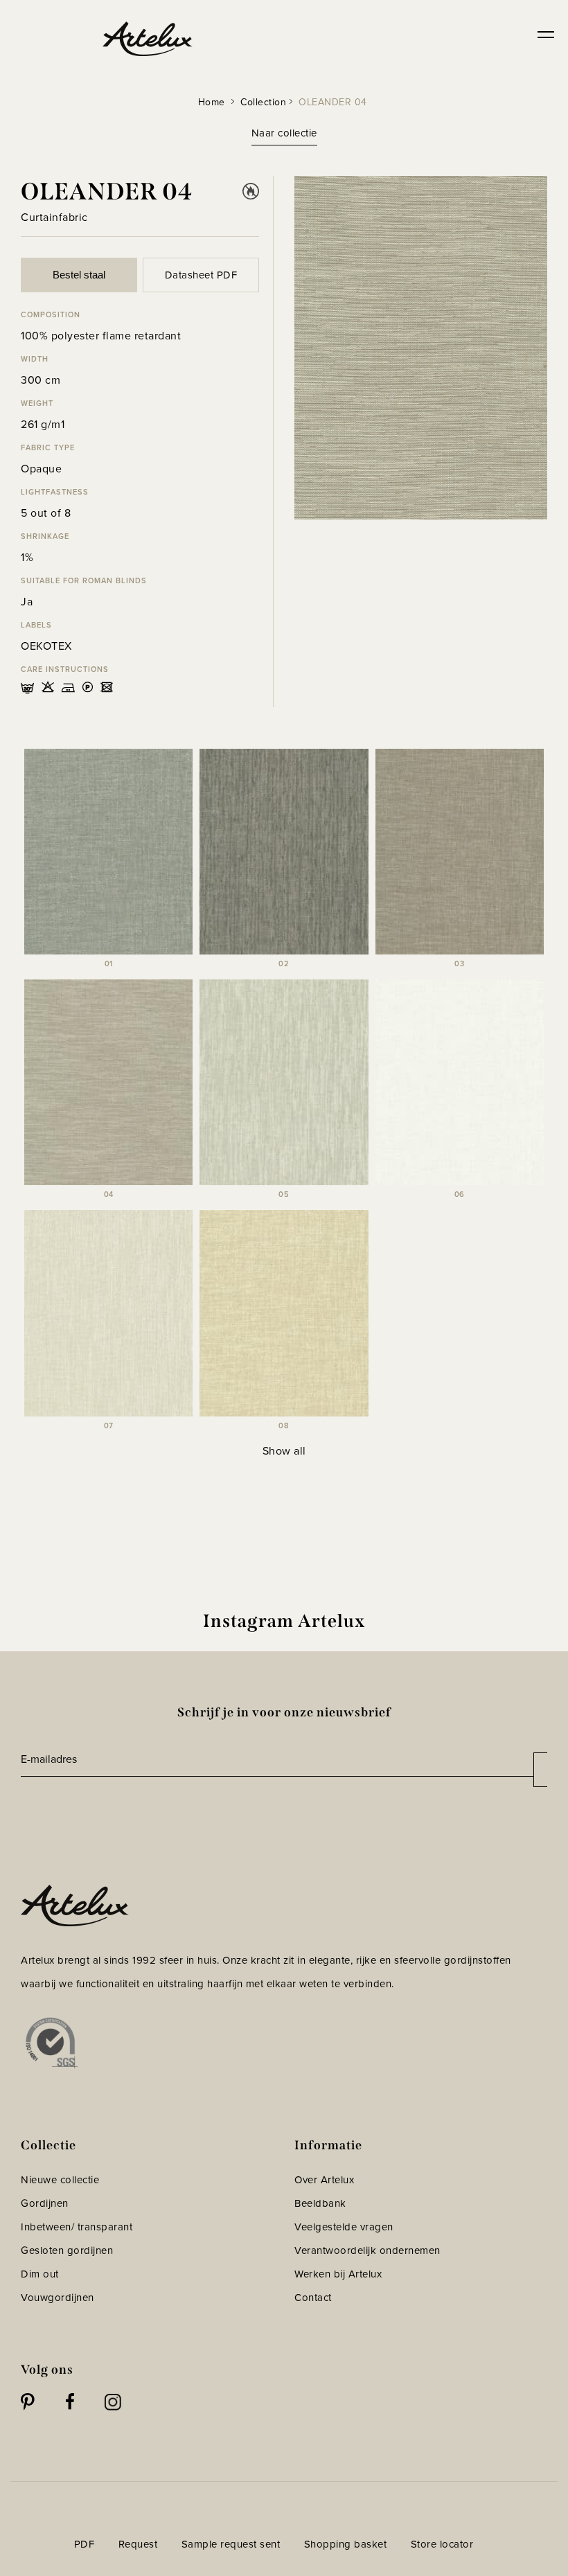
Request (138, 2544)
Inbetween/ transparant (77, 2227)
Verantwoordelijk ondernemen (367, 2250)
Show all (284, 1450)
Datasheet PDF (201, 275)
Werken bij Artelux (338, 2274)
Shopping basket (346, 2544)
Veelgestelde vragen (344, 2227)
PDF (85, 2544)
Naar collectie (284, 133)
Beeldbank (320, 2203)
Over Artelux (324, 2179)
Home (212, 102)
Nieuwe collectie (60, 2179)
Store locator (442, 2544)
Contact (313, 2297)
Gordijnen (45, 2203)
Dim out (40, 2274)
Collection (263, 102)
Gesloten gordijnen (67, 2250)
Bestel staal (79, 275)
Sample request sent (231, 2544)
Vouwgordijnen (57, 2297)
